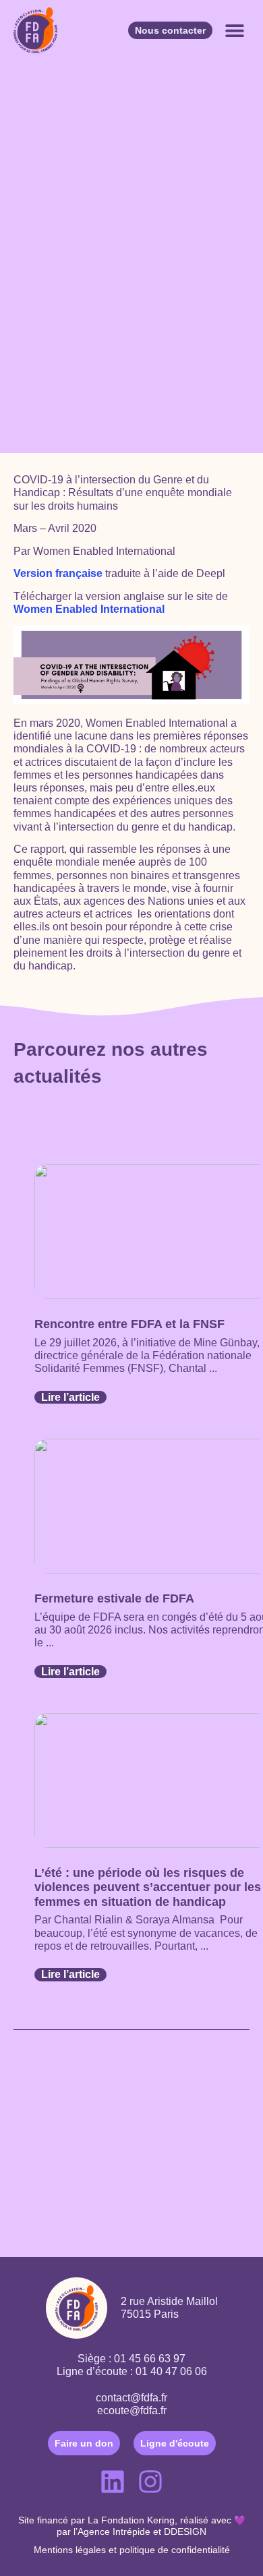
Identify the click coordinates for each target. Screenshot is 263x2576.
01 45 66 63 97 (150, 2359)
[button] (234, 31)
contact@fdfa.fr (131, 2398)
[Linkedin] (113, 2482)
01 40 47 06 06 (171, 2371)
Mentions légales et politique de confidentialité (132, 2550)
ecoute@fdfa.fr (132, 2410)
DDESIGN (185, 2532)
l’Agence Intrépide (112, 2532)
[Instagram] (150, 2482)
